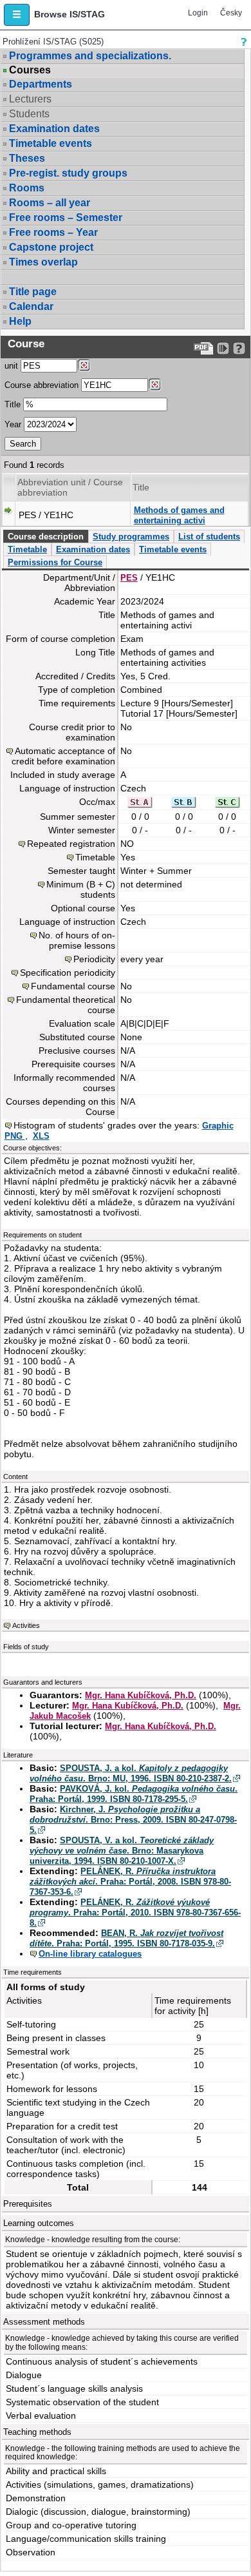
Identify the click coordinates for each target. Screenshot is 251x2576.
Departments (41, 84)
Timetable (27, 549)
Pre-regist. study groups (68, 173)
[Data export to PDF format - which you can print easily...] (204, 348)
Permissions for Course (55, 562)
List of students (209, 537)
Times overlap (43, 262)
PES (129, 578)
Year (13, 424)
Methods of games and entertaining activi (179, 515)
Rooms (27, 188)
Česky (231, 13)
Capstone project (51, 247)
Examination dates (54, 129)
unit (11, 366)
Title (13, 404)
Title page (33, 292)
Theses (27, 158)
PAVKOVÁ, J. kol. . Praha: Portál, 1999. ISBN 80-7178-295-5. (134, 1794)
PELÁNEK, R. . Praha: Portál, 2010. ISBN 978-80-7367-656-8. (135, 1913)
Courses (30, 70)
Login (198, 13)
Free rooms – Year (53, 232)
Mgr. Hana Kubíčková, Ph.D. (141, 1695)
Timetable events (51, 143)
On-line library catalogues (90, 1954)
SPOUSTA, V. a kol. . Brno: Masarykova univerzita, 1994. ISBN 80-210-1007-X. (122, 1851)
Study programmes (131, 537)
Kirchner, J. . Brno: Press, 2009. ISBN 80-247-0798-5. (133, 1820)
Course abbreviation (42, 385)
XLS (41, 1136)
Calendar (31, 306)
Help (20, 321)
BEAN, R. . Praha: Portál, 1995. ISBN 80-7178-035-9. (126, 1938)
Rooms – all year (50, 203)
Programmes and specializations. (90, 56)
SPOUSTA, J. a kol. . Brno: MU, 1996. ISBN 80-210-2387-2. (131, 1773)
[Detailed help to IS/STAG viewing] (239, 348)
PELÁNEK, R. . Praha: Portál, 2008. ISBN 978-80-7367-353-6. (130, 1882)
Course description (46, 537)
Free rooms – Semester (66, 218)
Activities (26, 1625)
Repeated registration (71, 844)
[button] (17, 15)
